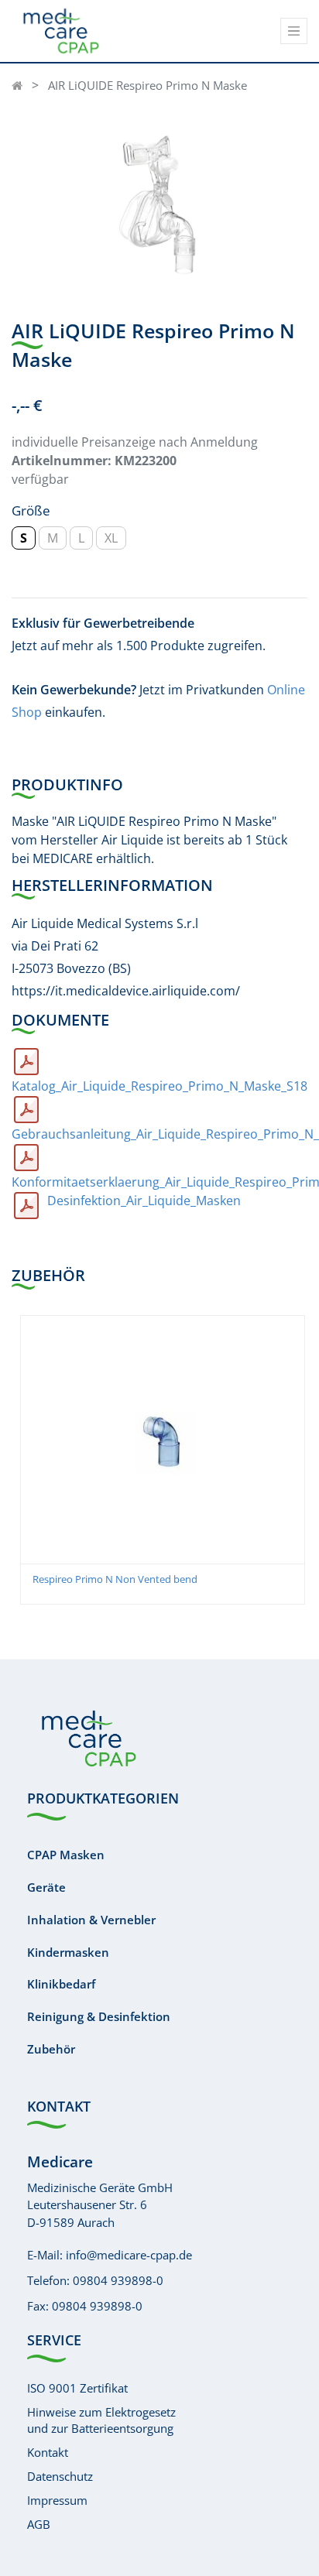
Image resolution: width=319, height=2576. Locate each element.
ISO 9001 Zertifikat (77, 2388)
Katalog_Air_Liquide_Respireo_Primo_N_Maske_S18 (159, 1086)
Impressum (57, 2500)
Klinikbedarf (61, 1984)
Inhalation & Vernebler (91, 1920)
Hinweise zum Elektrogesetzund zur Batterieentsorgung (101, 2420)
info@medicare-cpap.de (129, 2255)
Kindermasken (68, 1952)
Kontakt (48, 2452)
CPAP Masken (66, 1855)
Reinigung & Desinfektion (99, 2016)
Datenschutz (60, 2476)
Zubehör (51, 2049)
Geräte (46, 1887)
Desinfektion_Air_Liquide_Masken (144, 1201)
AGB (39, 2524)
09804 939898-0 (118, 2280)
